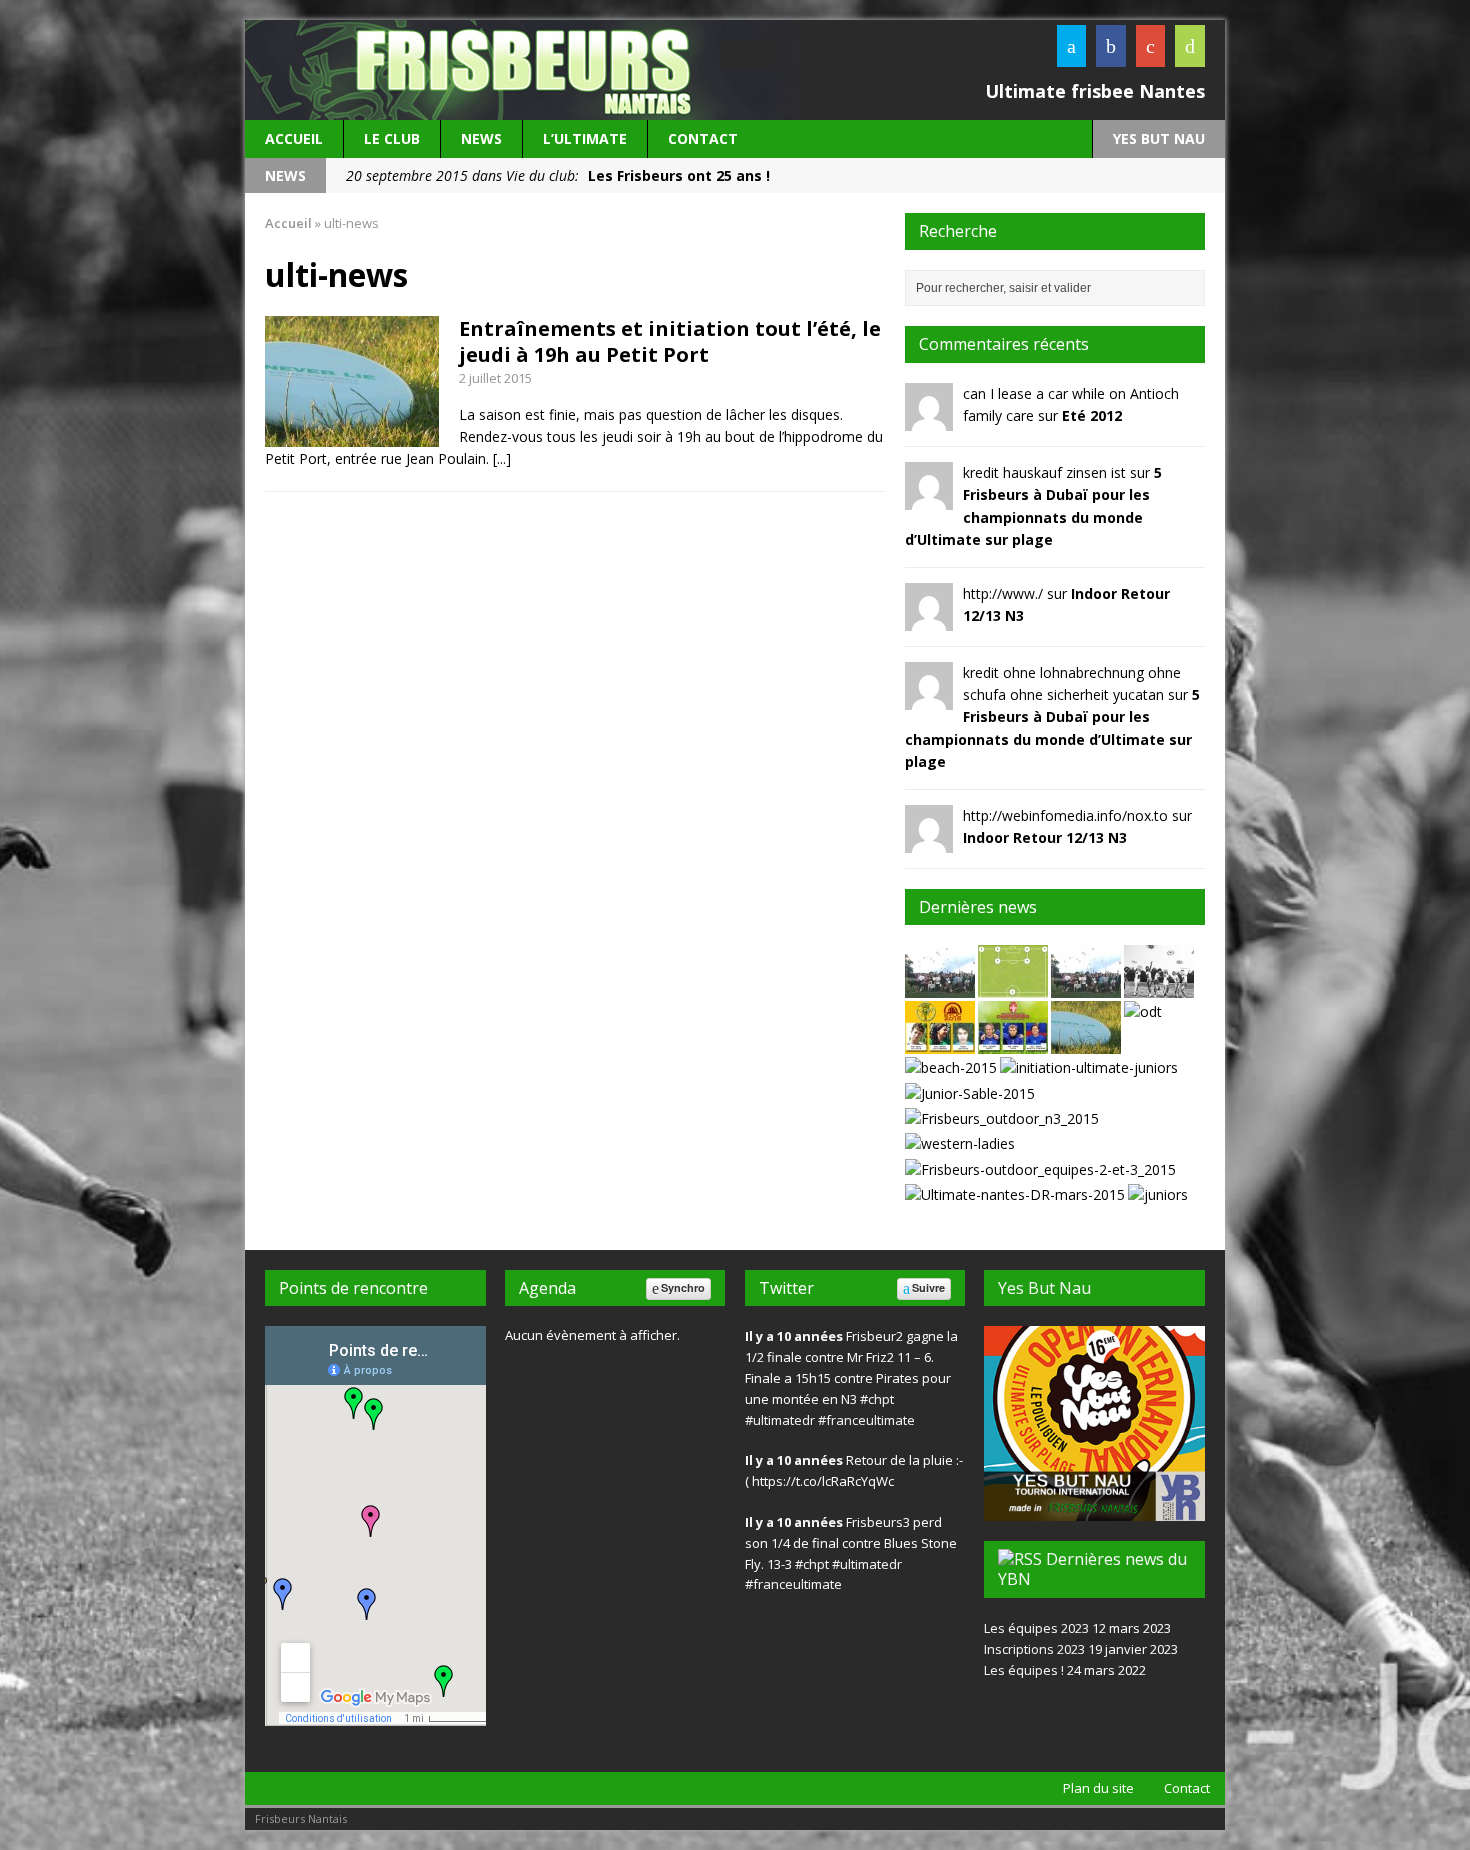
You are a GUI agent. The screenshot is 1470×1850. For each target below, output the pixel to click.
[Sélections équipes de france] (1013, 986)
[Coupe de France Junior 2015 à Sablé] (970, 1093)
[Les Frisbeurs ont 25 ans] (1086, 986)
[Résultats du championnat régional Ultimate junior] (1158, 1194)
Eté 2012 (1092, 415)
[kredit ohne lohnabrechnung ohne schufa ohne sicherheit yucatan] (929, 697)
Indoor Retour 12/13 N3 (1045, 837)
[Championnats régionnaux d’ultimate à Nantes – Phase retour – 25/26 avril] (1015, 1194)
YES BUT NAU (1159, 138)
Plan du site (1098, 1788)
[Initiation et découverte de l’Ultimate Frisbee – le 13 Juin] (1089, 1067)
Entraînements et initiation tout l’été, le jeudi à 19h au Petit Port (670, 341)
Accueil (294, 138)
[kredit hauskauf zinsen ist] (929, 498)
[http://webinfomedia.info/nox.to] (929, 840)
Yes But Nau (1044, 1288)
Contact (703, 138)
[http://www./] (929, 618)
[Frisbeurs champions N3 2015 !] (1002, 1118)
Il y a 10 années (794, 1336)
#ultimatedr (780, 1420)
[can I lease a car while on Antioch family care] (929, 419)
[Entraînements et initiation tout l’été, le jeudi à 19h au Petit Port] (1086, 1042)
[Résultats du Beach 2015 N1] (951, 1067)
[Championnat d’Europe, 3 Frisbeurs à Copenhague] (1013, 1042)
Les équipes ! (1024, 1670)
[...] (502, 458)
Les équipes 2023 (1036, 1628)
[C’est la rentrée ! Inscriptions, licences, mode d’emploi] (1159, 986)
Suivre (928, 1287)
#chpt (877, 1399)
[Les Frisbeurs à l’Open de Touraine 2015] (1143, 1011)
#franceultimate (866, 1420)
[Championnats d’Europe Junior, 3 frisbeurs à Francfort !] (940, 1042)
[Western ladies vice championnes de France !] (960, 1143)
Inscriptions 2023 (1034, 1649)
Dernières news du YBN (1092, 1569)
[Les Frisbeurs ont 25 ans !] (940, 986)
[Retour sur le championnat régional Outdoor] (1040, 1169)
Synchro (683, 1287)
